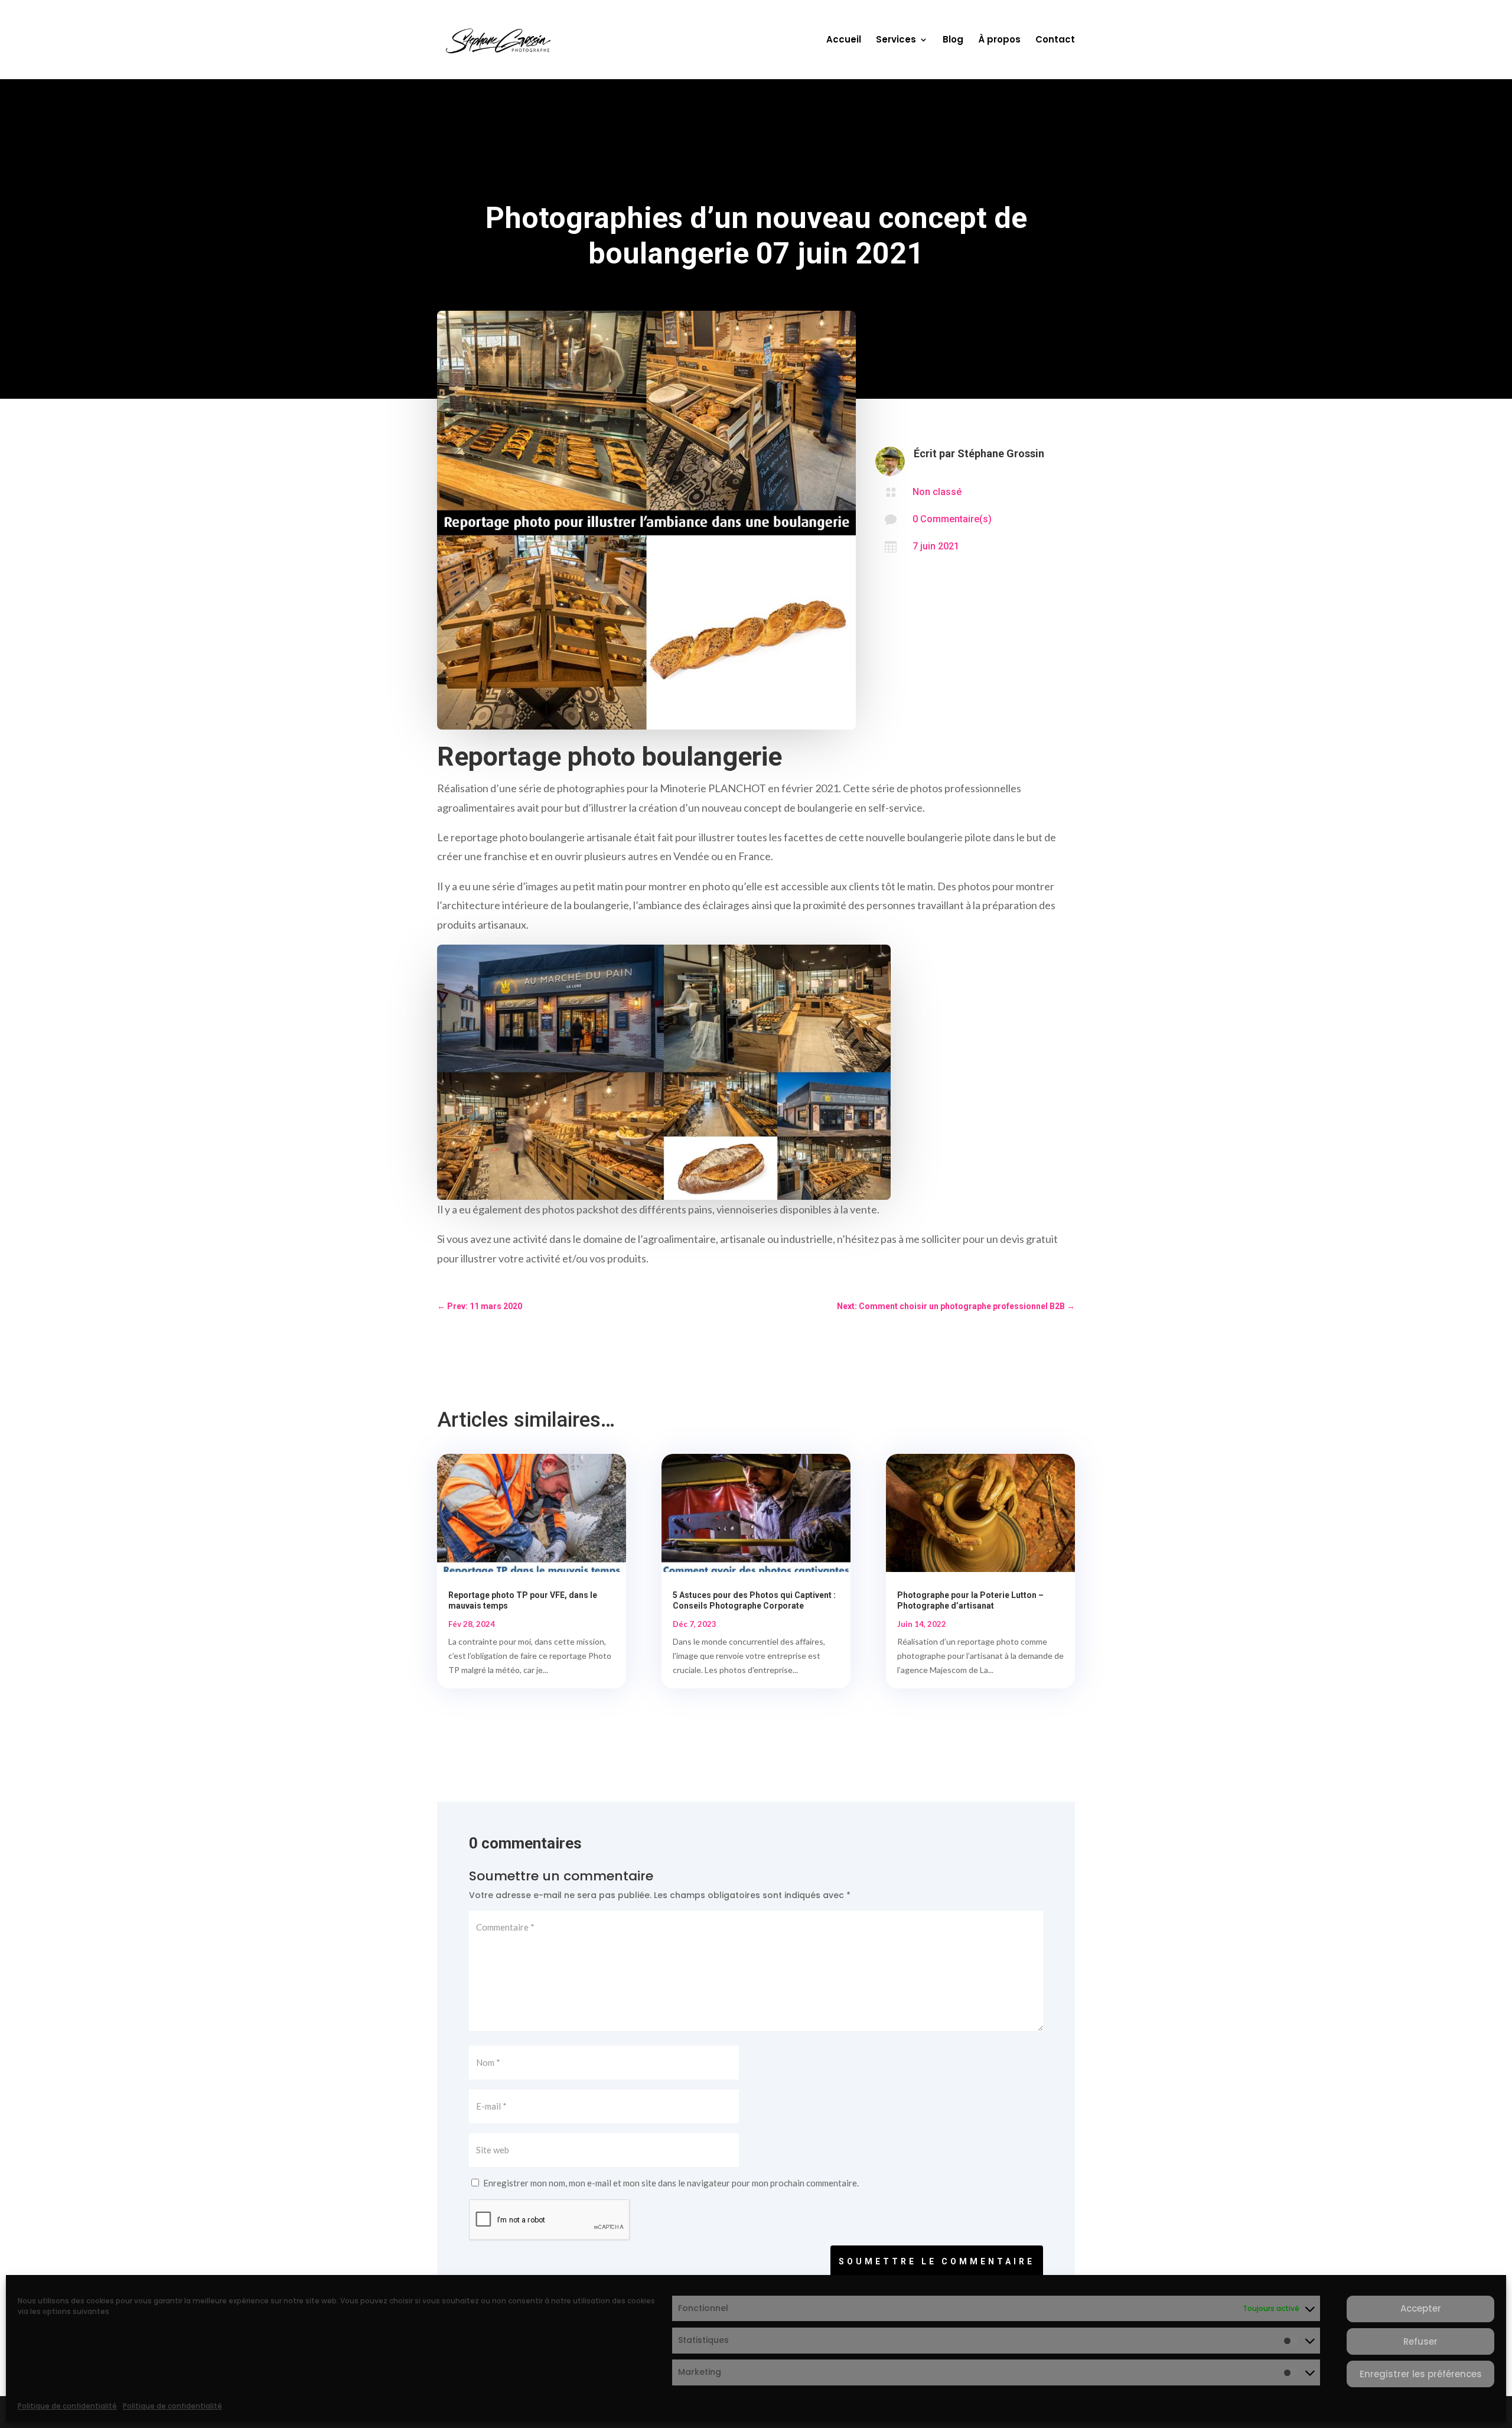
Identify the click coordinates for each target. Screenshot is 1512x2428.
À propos (999, 40)
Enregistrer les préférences (1421, 2374)
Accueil (844, 40)
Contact (1055, 40)
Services (896, 40)
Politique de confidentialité (67, 2406)
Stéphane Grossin (1001, 453)
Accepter (1421, 2309)
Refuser (1420, 2341)
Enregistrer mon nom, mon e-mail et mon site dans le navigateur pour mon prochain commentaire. (671, 2183)
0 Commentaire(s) (952, 519)
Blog (953, 40)
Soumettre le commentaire (937, 2261)
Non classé (937, 492)
